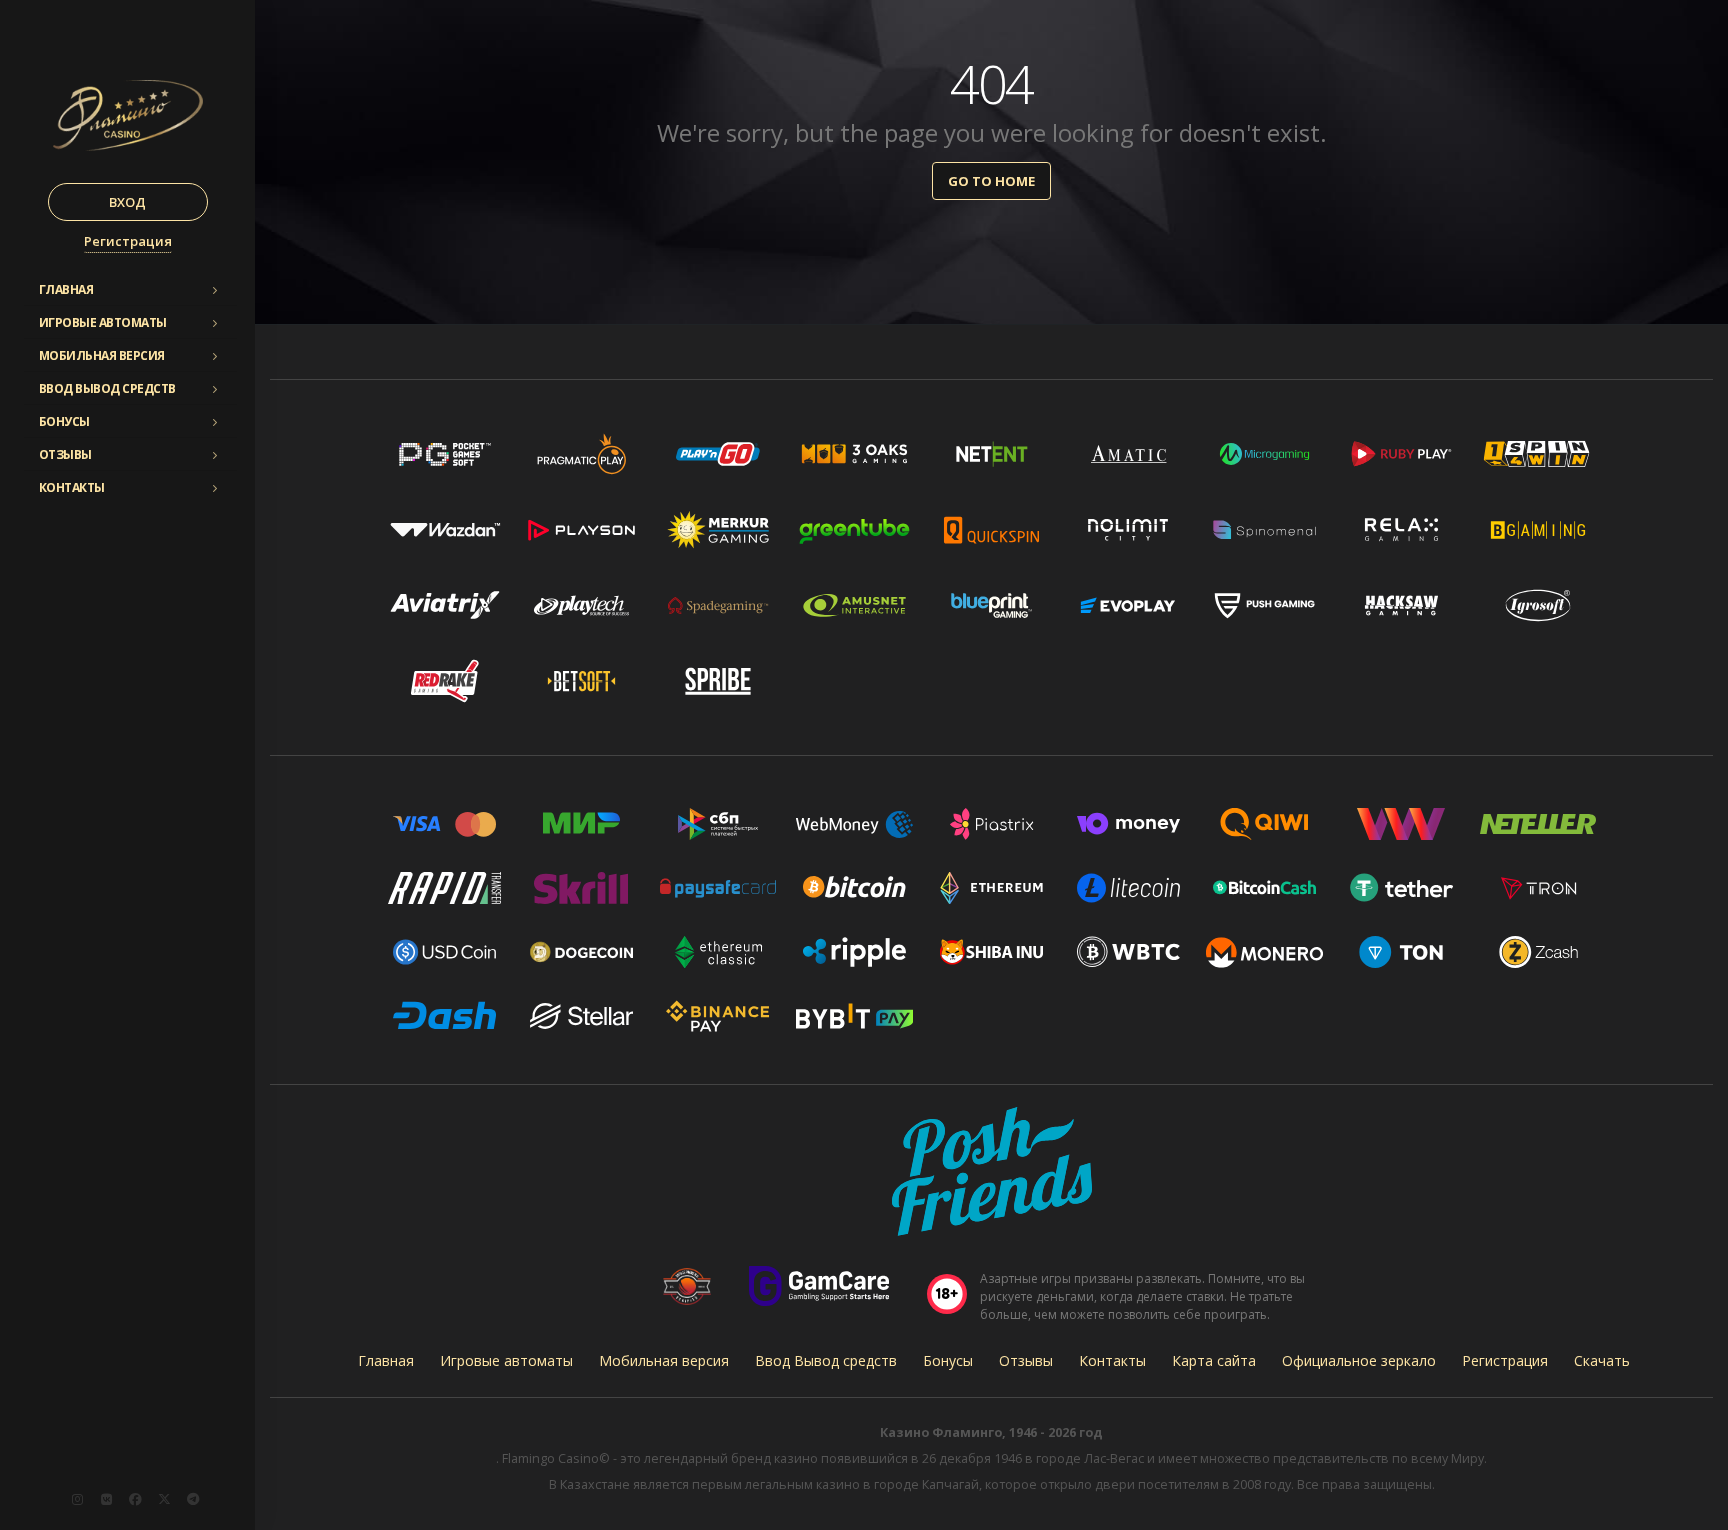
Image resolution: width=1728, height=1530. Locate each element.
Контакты (72, 487)
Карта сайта (1214, 1360)
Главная (66, 289)
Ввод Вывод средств (107, 388)
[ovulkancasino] (164, 1499)
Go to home (991, 181)
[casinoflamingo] (106, 1499)
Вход (127, 202)
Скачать (1602, 1360)
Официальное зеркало (1359, 1360)
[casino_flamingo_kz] (77, 1499)
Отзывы (65, 454)
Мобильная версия (102, 355)
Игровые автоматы (103, 322)
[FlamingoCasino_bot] (193, 1499)
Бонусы (64, 421)
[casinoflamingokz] (135, 1499)
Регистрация (128, 241)
